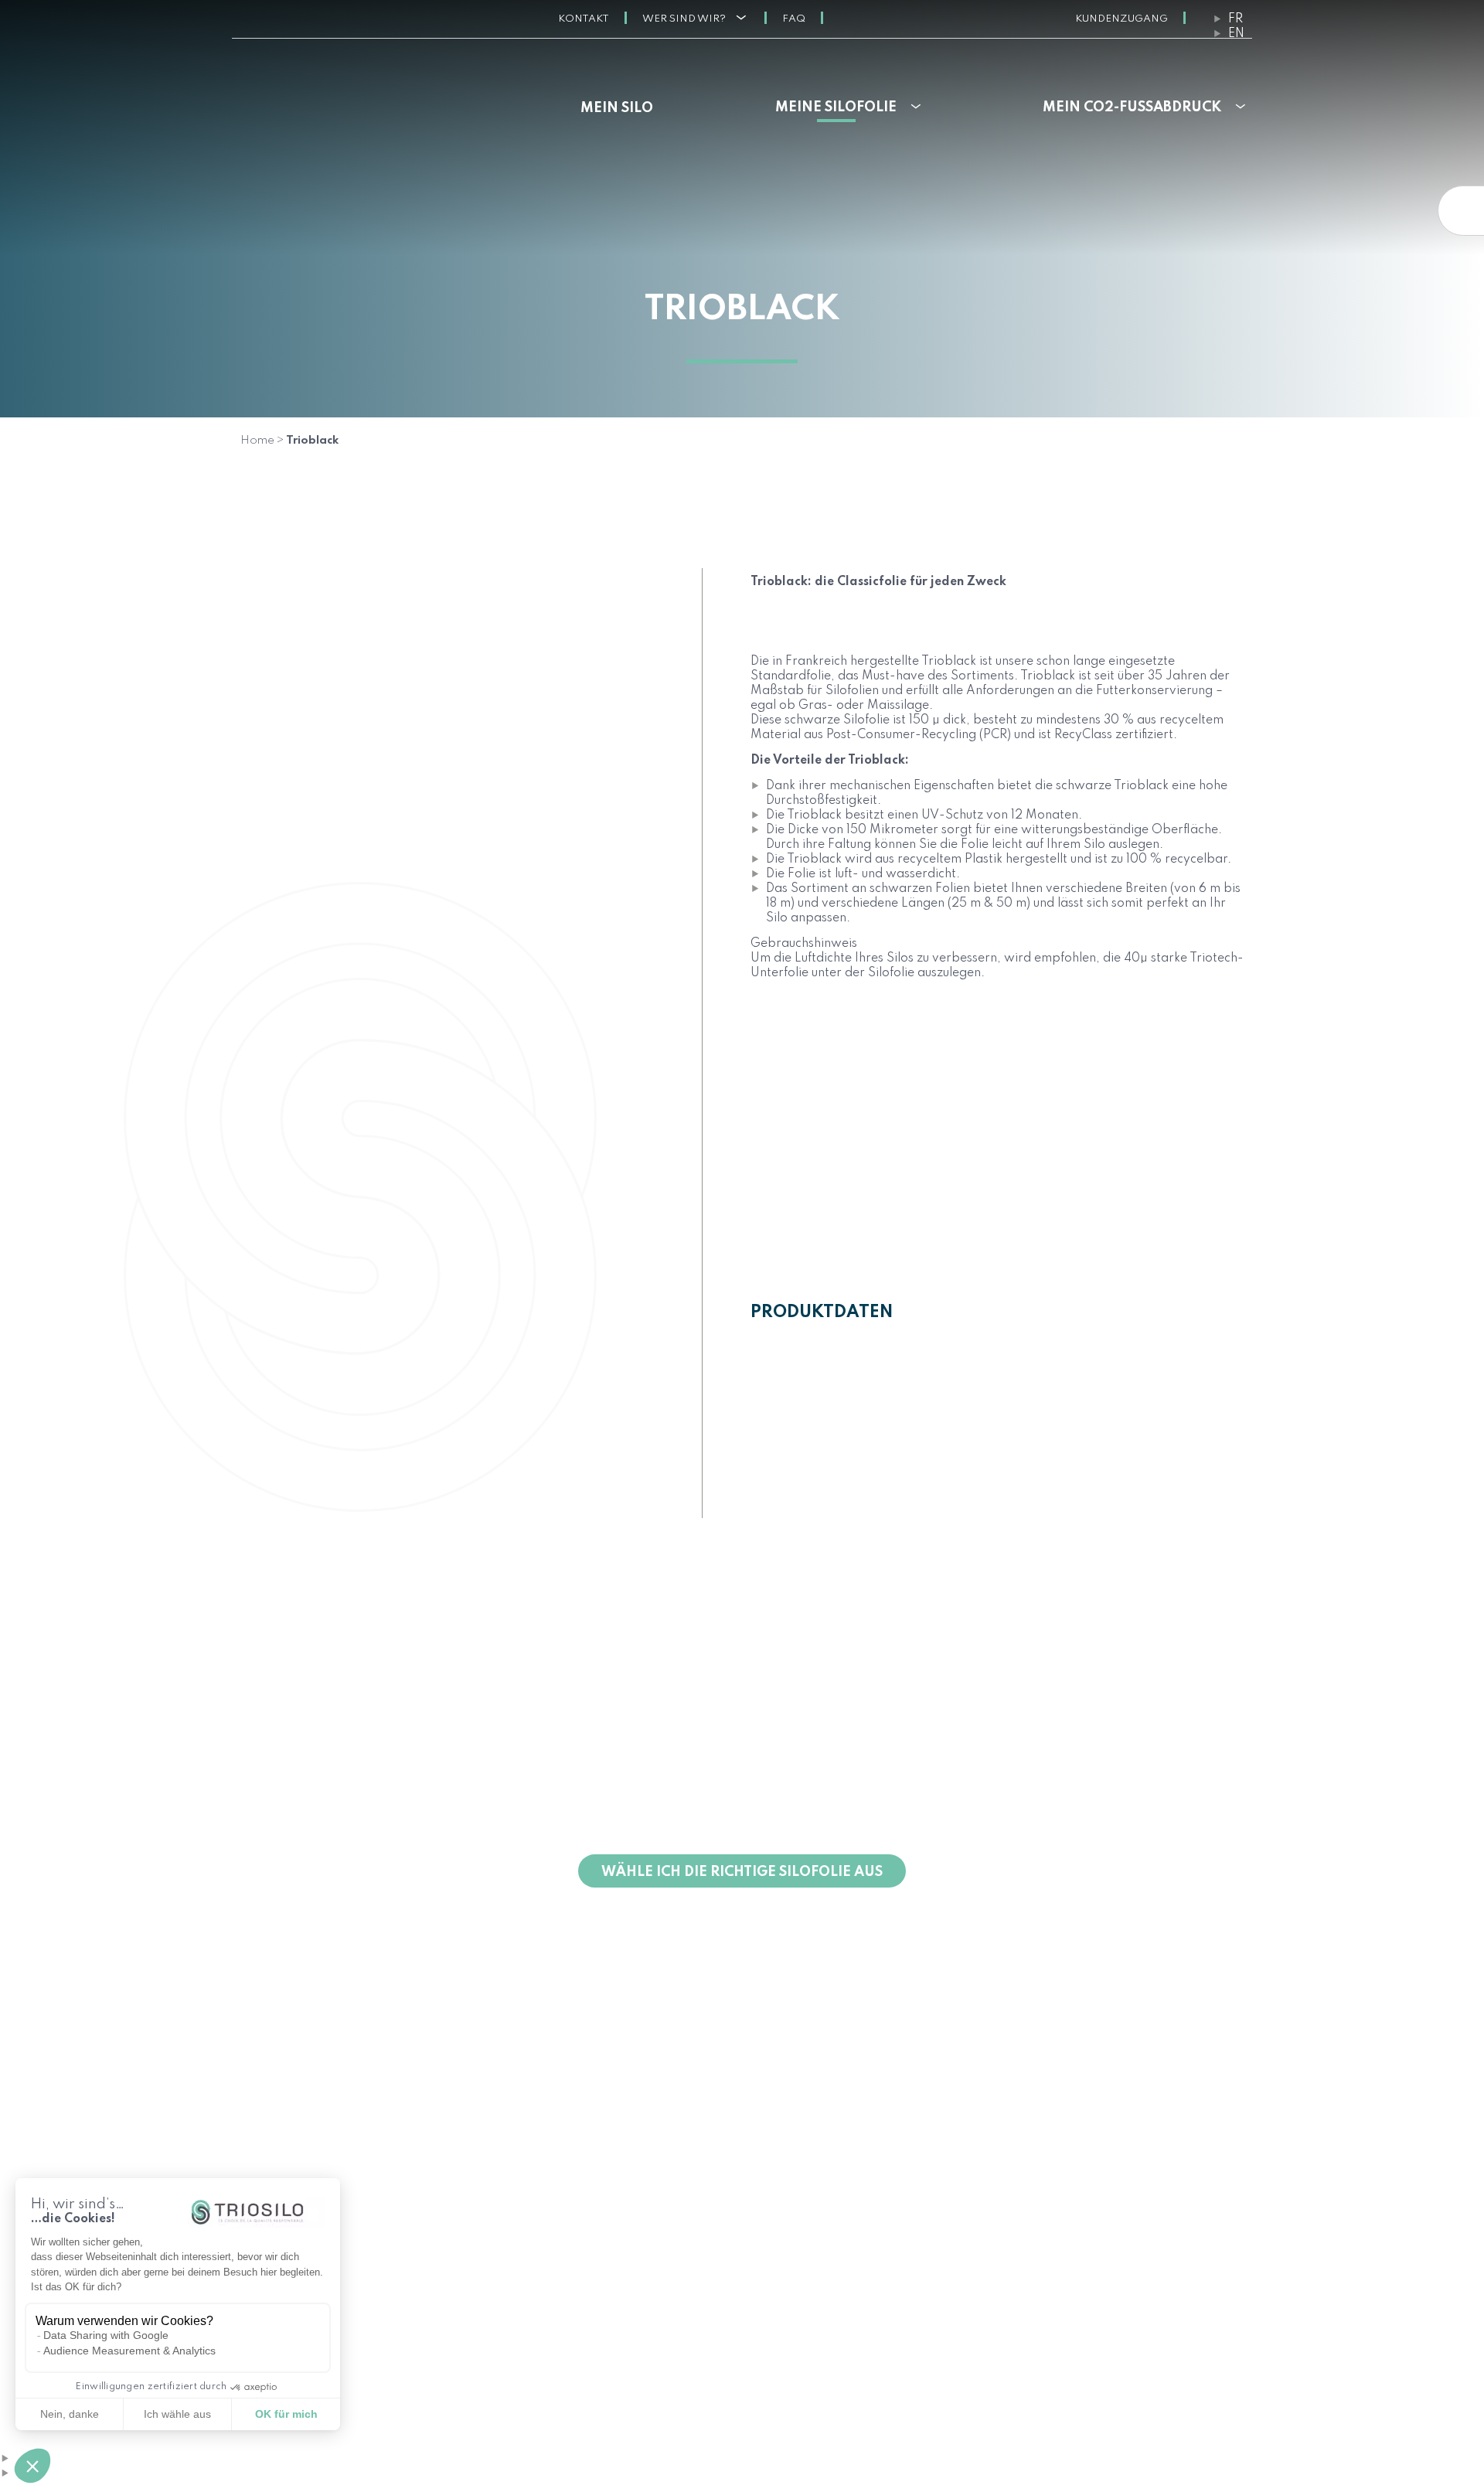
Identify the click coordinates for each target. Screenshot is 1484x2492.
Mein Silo (617, 108)
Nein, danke (70, 2414)
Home (257, 441)
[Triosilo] (351, 97)
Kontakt (584, 19)
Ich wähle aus (177, 2414)
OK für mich (286, 2414)
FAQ (794, 19)
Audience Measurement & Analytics (129, 2351)
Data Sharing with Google (106, 2335)
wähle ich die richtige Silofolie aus (742, 1872)
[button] (32, 2466)
